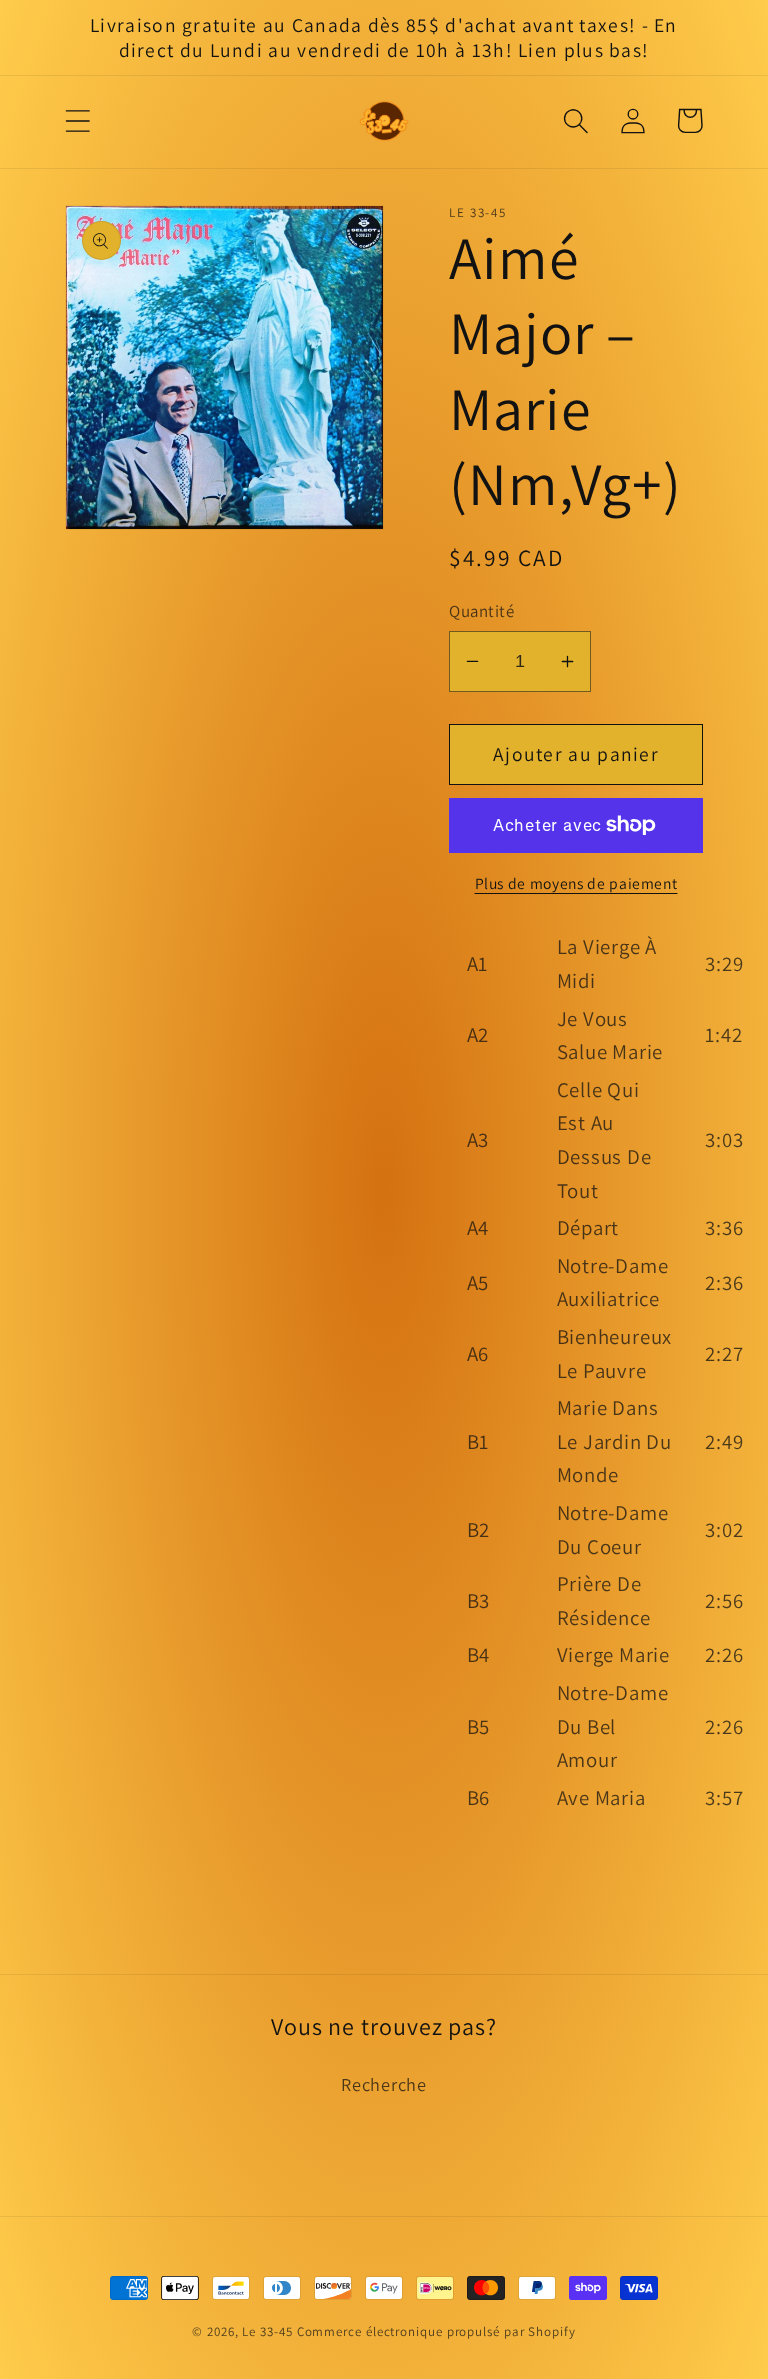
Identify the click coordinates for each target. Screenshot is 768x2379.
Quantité (481, 611)
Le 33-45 (267, 2331)
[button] (77, 120)
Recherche (384, 2084)
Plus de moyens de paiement (576, 883)
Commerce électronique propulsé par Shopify (436, 2331)
